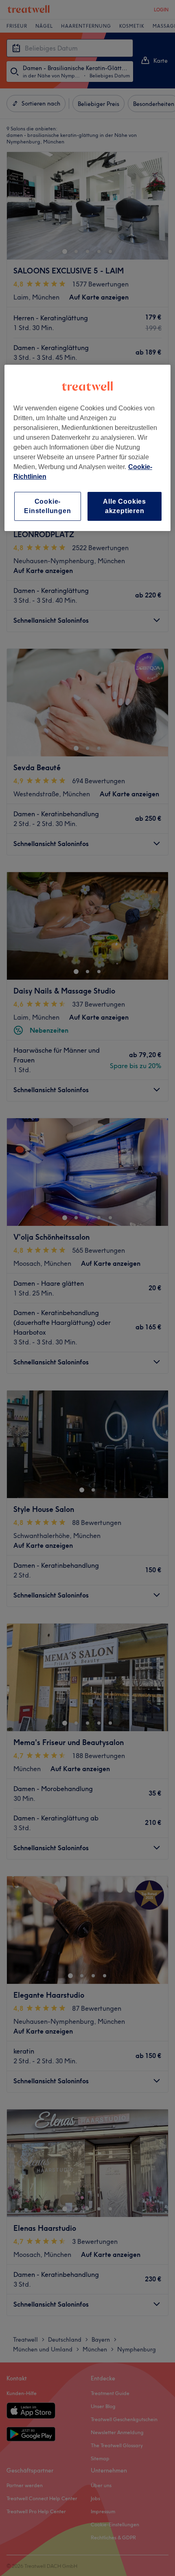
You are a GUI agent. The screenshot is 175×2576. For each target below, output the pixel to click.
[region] (88, 448)
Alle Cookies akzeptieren (125, 506)
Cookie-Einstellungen (47, 506)
